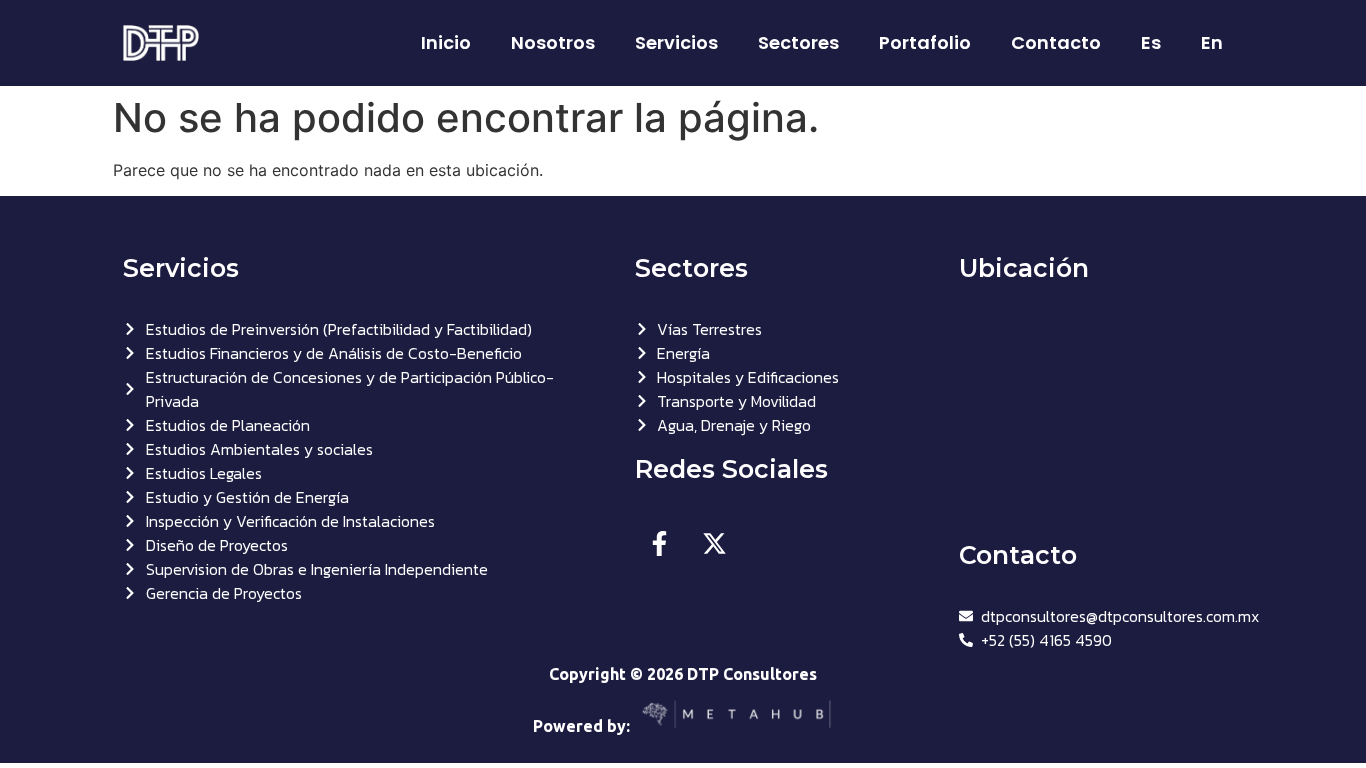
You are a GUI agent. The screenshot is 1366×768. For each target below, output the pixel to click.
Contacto (1056, 42)
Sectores (798, 42)
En (1212, 42)
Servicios (676, 42)
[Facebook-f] (660, 543)
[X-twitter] (715, 543)
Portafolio (925, 42)
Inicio (446, 42)
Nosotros (553, 42)
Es (1151, 42)
